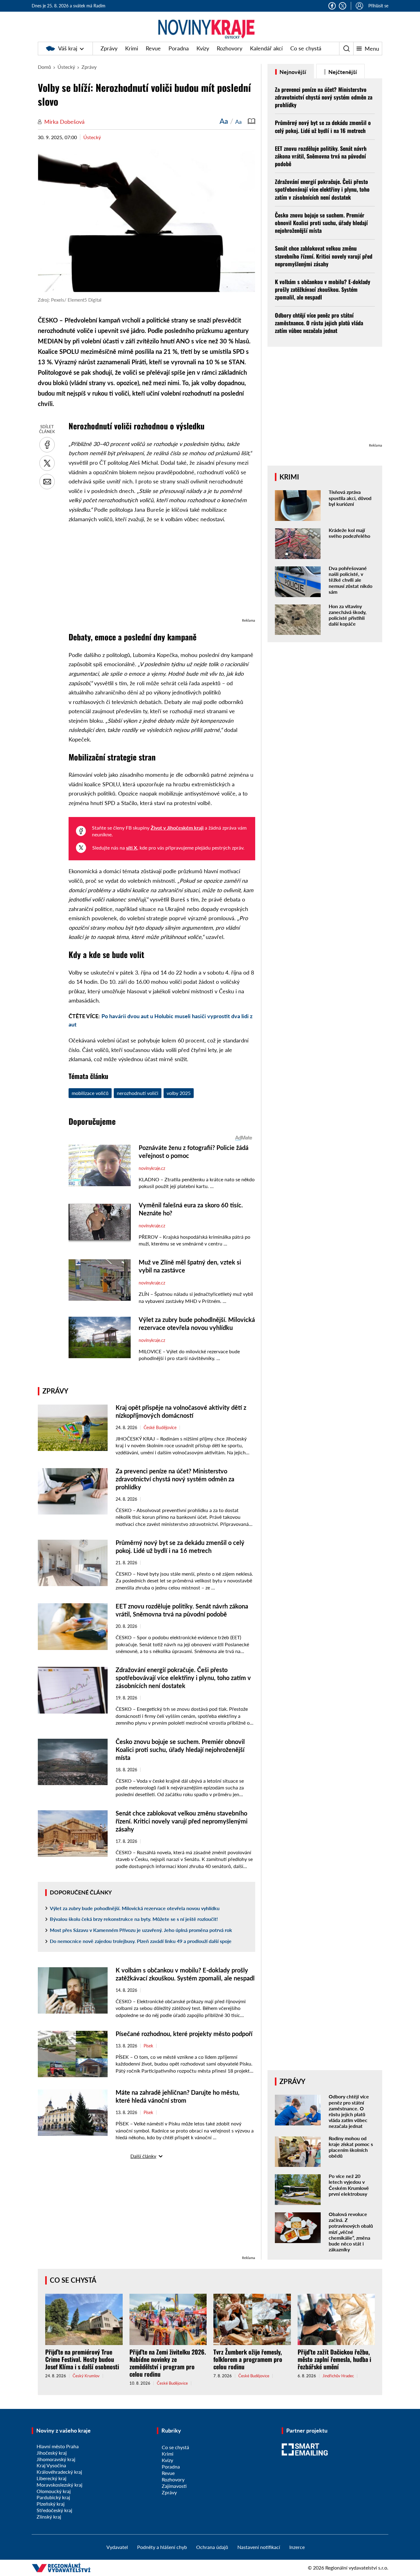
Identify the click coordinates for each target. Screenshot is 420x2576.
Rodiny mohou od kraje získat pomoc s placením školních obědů (351, 2147)
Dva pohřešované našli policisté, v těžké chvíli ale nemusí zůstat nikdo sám (351, 580)
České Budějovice (160, 1428)
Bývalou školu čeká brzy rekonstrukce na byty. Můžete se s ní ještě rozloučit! (134, 1919)
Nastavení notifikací (259, 2547)
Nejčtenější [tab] (342, 72)
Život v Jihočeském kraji (177, 828)
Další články (143, 2156)
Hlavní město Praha (58, 2446)
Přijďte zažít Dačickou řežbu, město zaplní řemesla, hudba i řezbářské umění (334, 2359)
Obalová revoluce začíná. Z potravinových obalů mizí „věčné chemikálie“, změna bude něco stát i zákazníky (351, 2232)
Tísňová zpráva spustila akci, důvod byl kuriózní (350, 498)
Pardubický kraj (53, 2497)
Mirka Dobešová (64, 122)
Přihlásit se (378, 6)
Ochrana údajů (212, 2547)
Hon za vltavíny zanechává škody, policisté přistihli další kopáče (348, 615)
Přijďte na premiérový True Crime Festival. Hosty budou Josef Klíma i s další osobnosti (82, 2359)
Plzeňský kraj (51, 2504)
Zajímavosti (174, 2486)
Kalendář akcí (266, 48)
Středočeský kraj (54, 2510)
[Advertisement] (162, 574)
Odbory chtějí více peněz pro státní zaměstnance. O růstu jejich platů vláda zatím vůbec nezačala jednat (319, 323)
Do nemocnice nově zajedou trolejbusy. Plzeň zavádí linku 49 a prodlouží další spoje (141, 1941)
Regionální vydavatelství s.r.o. (357, 2568)
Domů (44, 67)
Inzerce (297, 2547)
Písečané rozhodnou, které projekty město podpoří (184, 2034)
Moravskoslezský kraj (59, 2485)
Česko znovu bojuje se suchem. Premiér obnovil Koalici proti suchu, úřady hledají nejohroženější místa (180, 1749)
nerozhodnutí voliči (138, 1093)
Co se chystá (306, 48)
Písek (148, 2046)
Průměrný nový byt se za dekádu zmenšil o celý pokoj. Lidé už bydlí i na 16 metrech (323, 126)
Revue (153, 48)
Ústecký (66, 67)
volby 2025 (179, 1093)
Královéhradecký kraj (59, 2472)
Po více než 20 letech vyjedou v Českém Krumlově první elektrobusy (349, 2185)
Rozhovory (230, 48)
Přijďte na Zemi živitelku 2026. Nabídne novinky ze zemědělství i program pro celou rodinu (168, 2363)
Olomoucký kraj (54, 2491)
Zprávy (109, 48)
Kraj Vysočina (51, 2465)
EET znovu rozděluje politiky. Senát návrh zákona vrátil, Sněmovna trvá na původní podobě (321, 156)
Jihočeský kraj (52, 2453)
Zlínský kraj (49, 2517)
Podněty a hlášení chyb (162, 2547)
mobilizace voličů (90, 1093)
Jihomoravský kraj (56, 2459)
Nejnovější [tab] (292, 72)
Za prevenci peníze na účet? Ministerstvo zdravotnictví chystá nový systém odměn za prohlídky (175, 1479)
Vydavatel (117, 2547)
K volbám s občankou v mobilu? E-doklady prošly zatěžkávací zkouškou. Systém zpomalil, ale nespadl (323, 289)
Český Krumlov (86, 2376)
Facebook (332, 6)
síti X (132, 848)
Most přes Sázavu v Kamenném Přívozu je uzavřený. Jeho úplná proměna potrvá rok (141, 1930)
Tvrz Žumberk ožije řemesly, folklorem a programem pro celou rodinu (248, 2359)
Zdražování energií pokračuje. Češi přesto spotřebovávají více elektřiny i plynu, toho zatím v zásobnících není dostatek (183, 1678)
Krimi (132, 48)
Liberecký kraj (52, 2478)
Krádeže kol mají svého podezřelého (349, 533)
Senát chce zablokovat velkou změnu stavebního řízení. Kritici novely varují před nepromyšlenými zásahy (182, 1821)
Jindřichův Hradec (338, 2376)
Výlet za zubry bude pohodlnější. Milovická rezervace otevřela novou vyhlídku (135, 1908)
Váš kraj (68, 48)
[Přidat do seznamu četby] (252, 121)
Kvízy (203, 48)
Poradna (179, 48)
